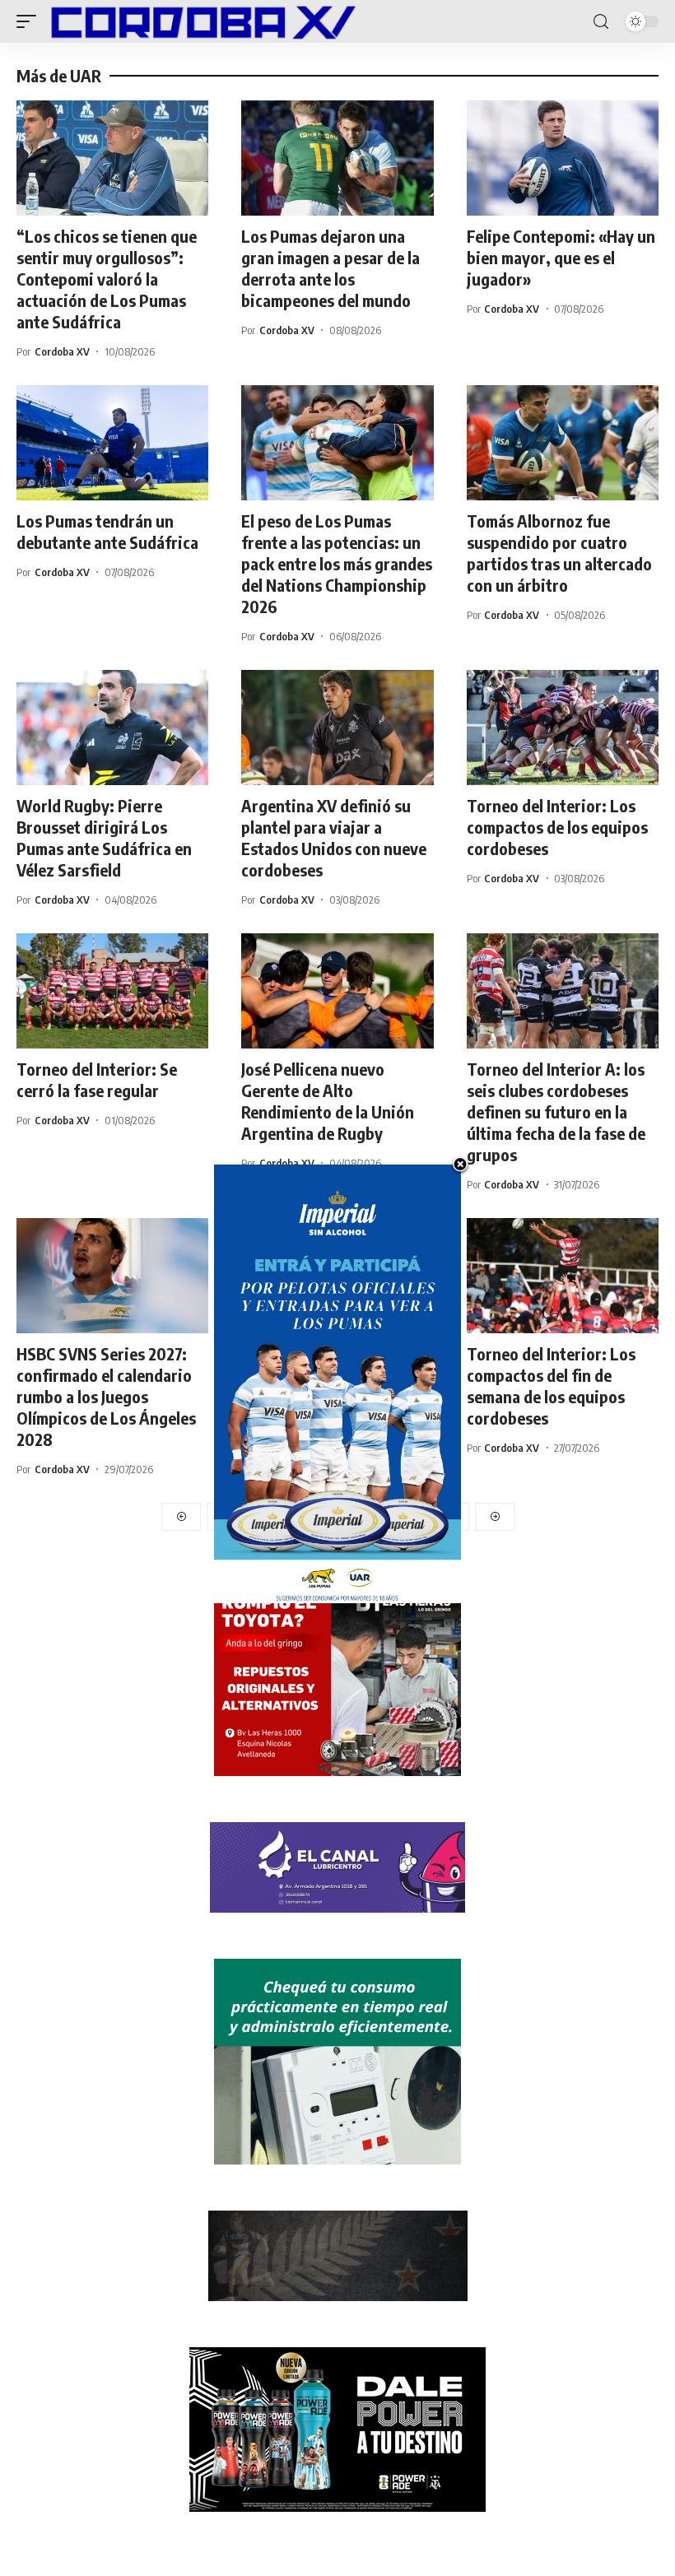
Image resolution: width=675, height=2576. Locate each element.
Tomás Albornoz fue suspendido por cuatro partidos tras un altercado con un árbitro (559, 553)
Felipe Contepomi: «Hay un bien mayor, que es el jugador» (561, 257)
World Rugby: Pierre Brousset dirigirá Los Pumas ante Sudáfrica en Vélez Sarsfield (104, 837)
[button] (30, 21)
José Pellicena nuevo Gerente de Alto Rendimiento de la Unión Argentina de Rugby (328, 1101)
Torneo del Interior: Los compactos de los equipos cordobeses (557, 827)
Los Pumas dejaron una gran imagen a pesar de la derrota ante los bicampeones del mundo (331, 268)
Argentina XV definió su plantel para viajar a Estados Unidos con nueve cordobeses (334, 837)
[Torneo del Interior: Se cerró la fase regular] (112, 991)
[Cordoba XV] (200, 21)
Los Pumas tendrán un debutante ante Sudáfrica (107, 531)
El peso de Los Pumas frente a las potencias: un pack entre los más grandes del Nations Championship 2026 (337, 563)
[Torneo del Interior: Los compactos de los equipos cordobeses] (563, 728)
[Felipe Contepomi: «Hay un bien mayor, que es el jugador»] (563, 158)
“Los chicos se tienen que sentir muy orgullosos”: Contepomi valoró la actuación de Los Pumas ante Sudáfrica (107, 279)
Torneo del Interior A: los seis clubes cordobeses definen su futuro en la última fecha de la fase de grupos (556, 1111)
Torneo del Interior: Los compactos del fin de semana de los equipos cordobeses (551, 1386)
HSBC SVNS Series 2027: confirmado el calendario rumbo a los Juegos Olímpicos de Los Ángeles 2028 (106, 1396)
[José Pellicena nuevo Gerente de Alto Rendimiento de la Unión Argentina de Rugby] (337, 991)
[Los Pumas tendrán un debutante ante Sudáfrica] (112, 443)
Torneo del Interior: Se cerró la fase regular (97, 1079)
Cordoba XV (62, 351)
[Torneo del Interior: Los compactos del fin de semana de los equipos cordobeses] (563, 1276)
